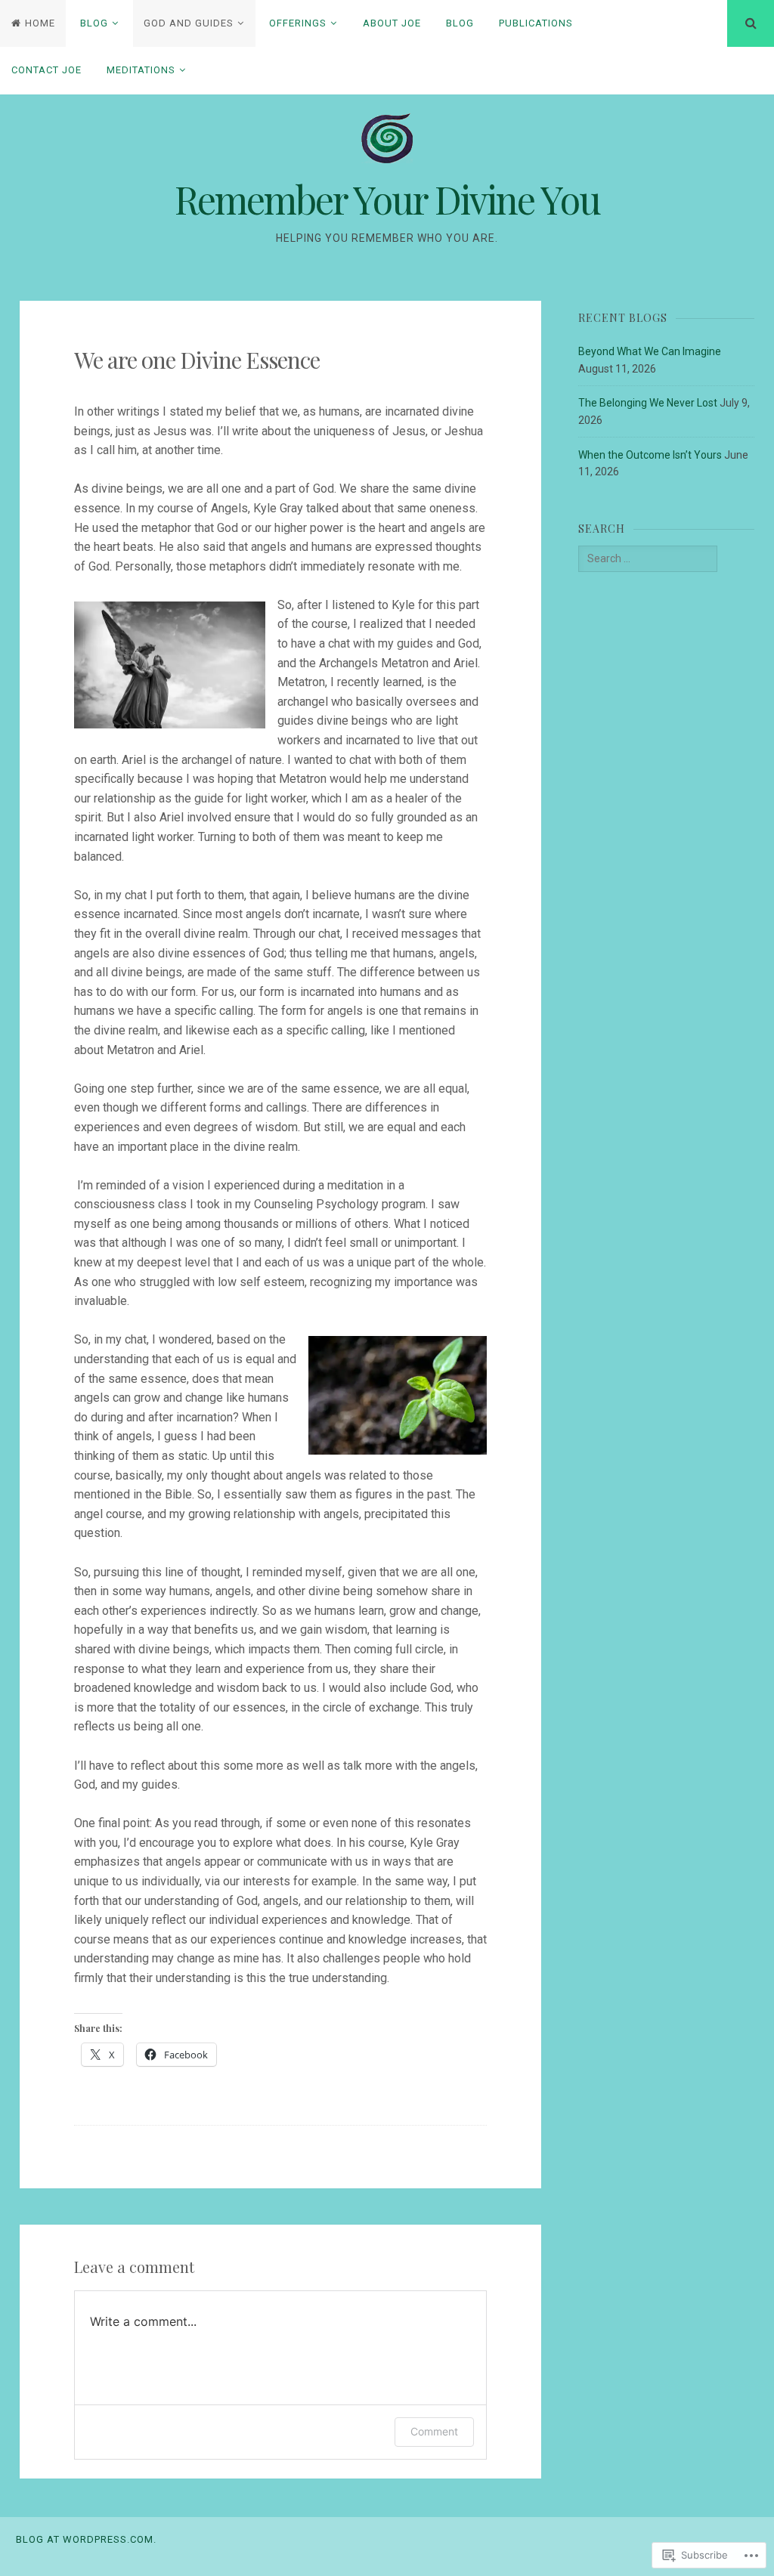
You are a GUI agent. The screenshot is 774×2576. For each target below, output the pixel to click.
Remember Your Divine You (387, 199)
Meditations (141, 70)
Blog (94, 23)
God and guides (189, 23)
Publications (536, 23)
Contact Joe (46, 70)
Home (40, 23)
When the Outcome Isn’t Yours (650, 455)
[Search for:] (648, 558)
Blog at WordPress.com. (86, 2539)
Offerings (298, 23)
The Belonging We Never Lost (648, 403)
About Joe (392, 23)
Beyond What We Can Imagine (650, 351)
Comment (434, 2431)
